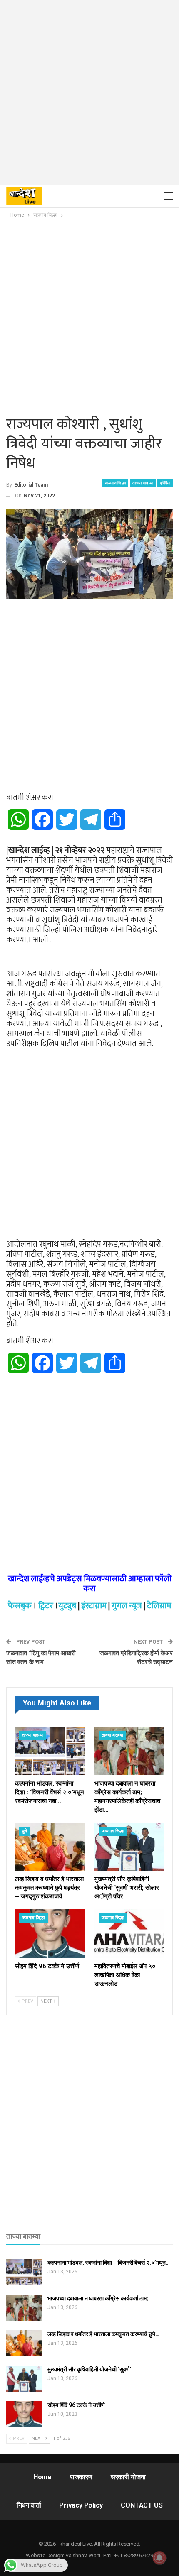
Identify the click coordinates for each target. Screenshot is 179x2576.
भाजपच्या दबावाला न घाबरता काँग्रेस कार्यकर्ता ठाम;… (100, 2298)
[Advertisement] (89, 95)
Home (42, 2477)
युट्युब (67, 1606)
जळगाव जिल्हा (115, 483)
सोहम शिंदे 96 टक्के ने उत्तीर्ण (76, 2405)
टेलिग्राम (159, 1606)
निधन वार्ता (29, 2505)
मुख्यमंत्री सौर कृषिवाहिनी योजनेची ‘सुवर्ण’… (92, 2369)
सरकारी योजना (128, 2477)
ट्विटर (46, 1606)
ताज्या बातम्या (143, 483)
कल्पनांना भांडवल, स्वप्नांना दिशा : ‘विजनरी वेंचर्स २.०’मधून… (109, 2263)
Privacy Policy (81, 2505)
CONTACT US (142, 2505)
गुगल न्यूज (127, 1606)
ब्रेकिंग (165, 483)
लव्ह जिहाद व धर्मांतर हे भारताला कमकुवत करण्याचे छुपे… (103, 2334)
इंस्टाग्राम (94, 1606)
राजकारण (81, 2477)
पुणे (25, 1831)
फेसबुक (20, 1606)
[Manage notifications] (159, 2558)
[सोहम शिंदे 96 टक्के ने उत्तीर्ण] (50, 1934)
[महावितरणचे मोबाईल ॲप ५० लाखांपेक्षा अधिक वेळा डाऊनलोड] (129, 1934)
